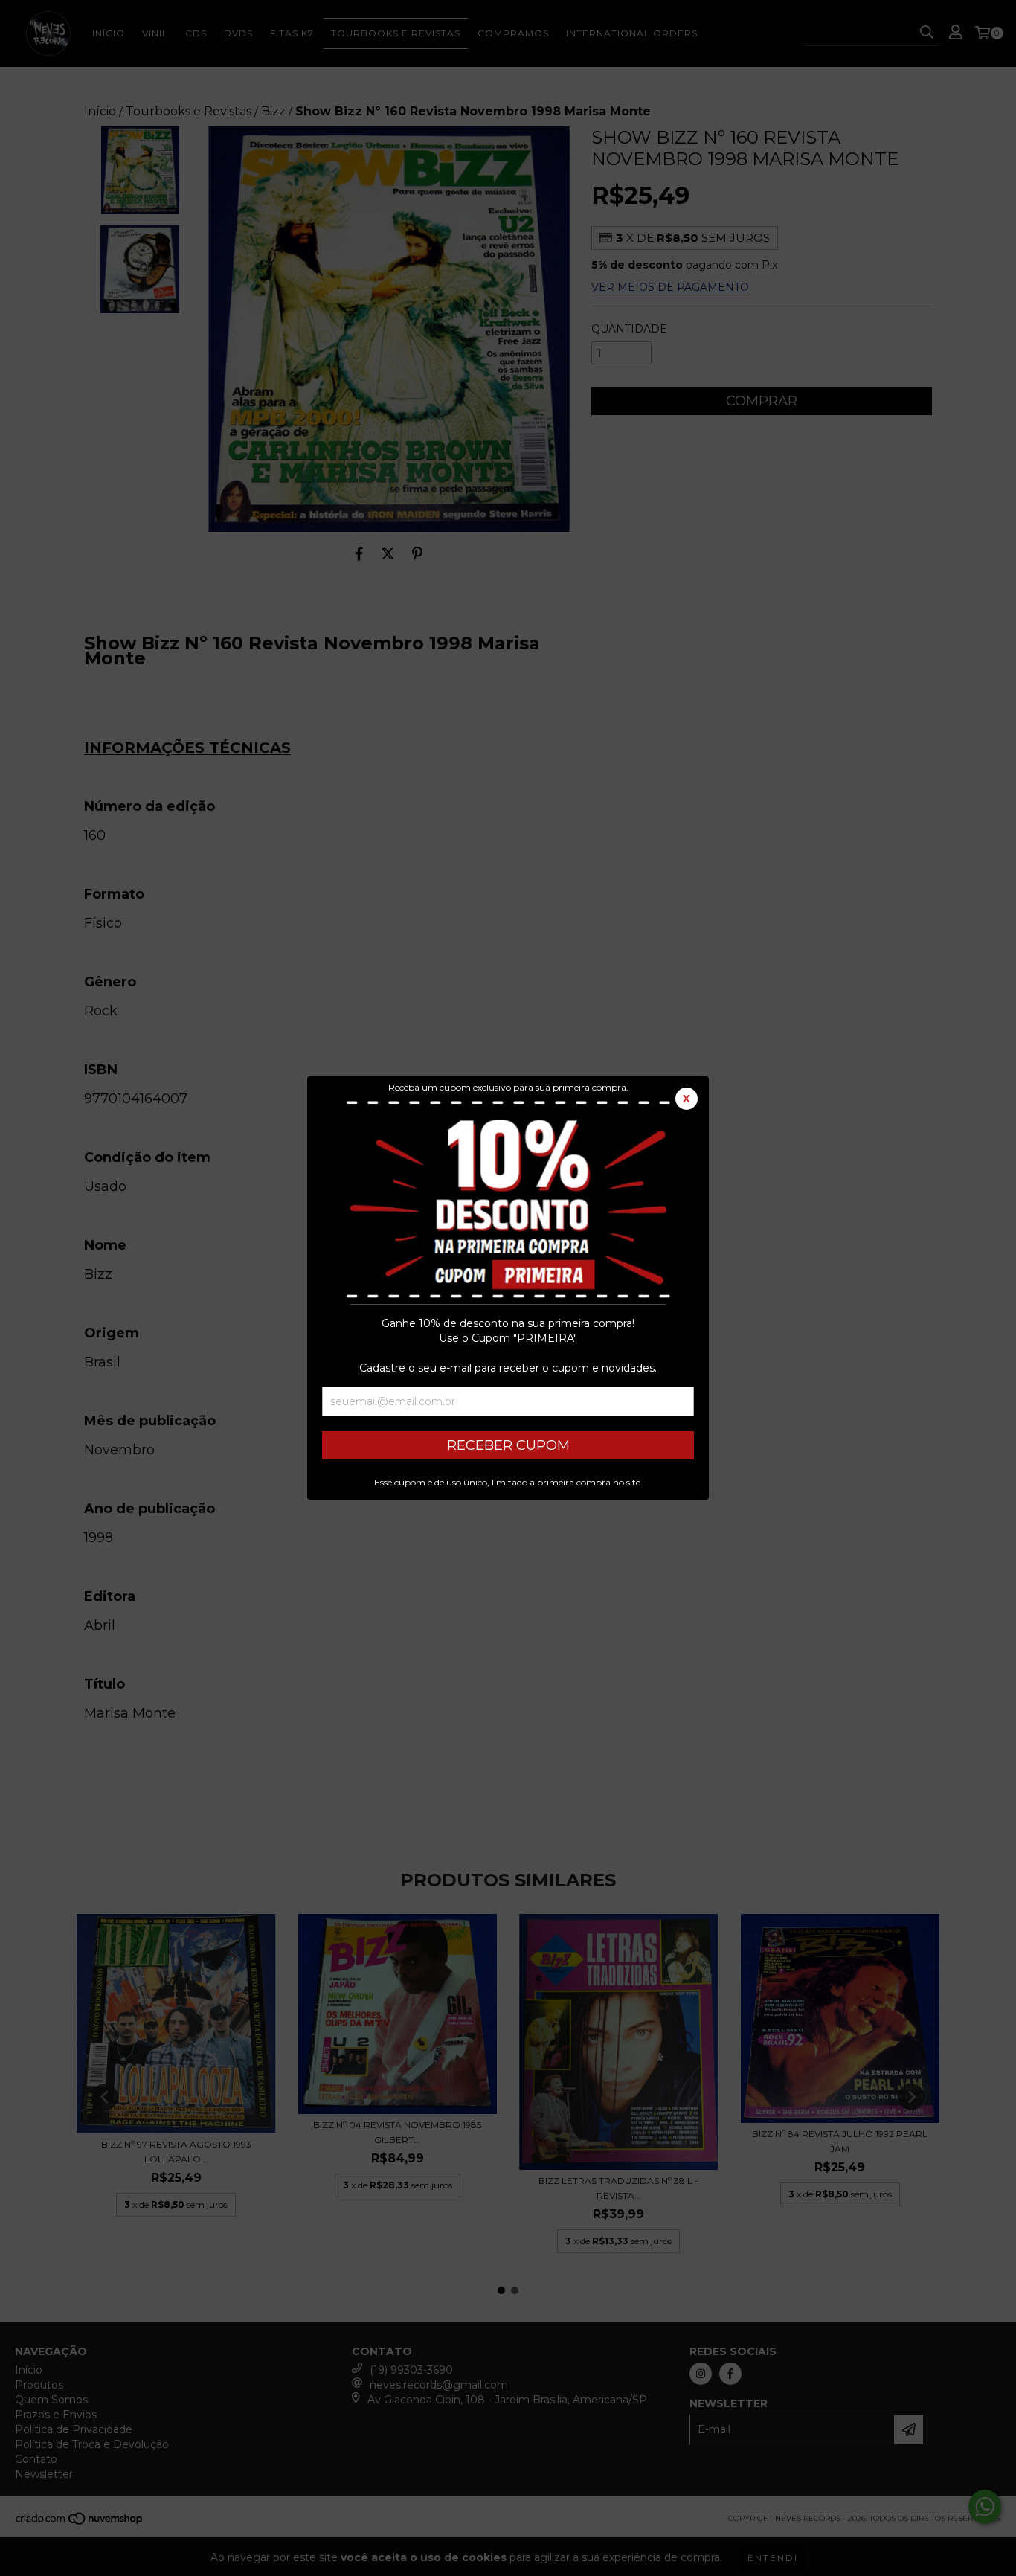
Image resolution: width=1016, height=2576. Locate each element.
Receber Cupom (508, 1445)
